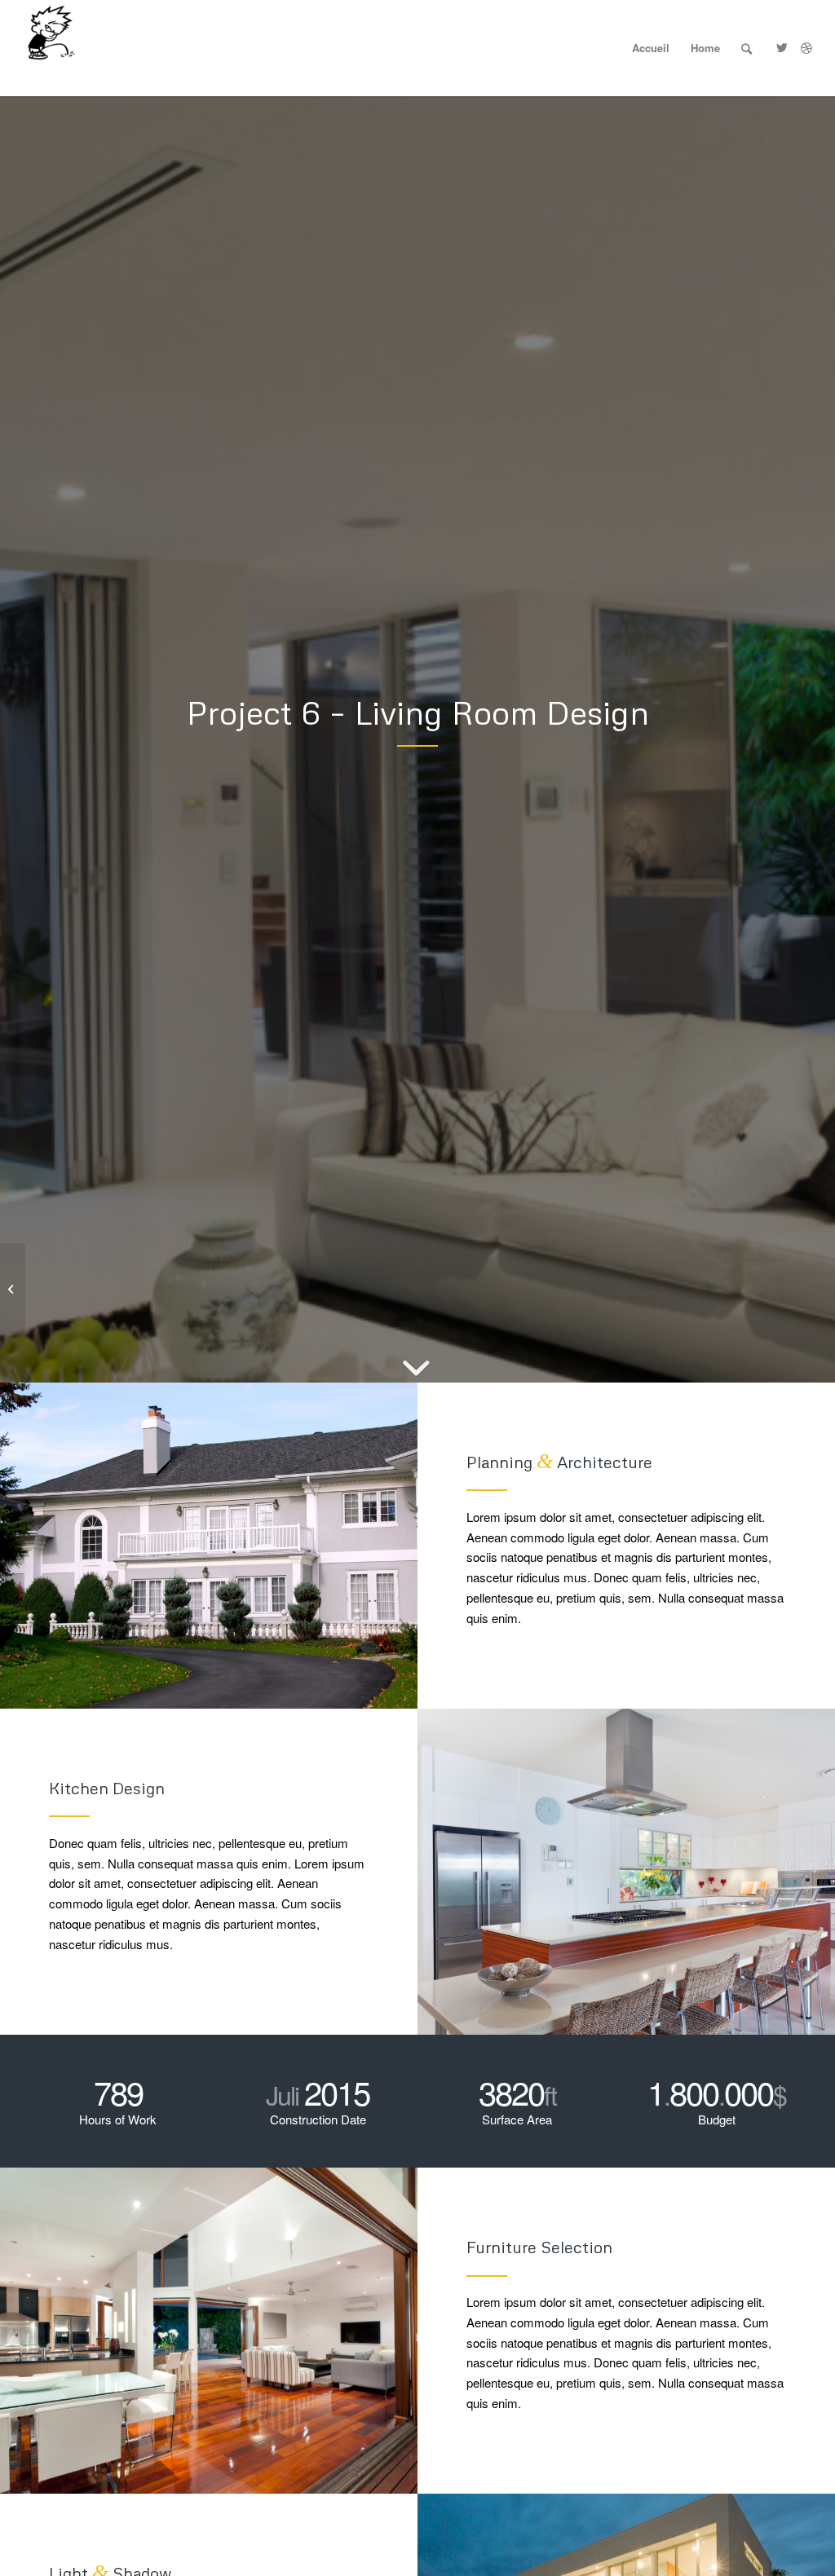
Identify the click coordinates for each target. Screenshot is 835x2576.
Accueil (651, 48)
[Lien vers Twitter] (782, 47)
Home (705, 48)
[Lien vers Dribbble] (806, 47)
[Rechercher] (747, 48)
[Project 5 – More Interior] (13, 1288)
